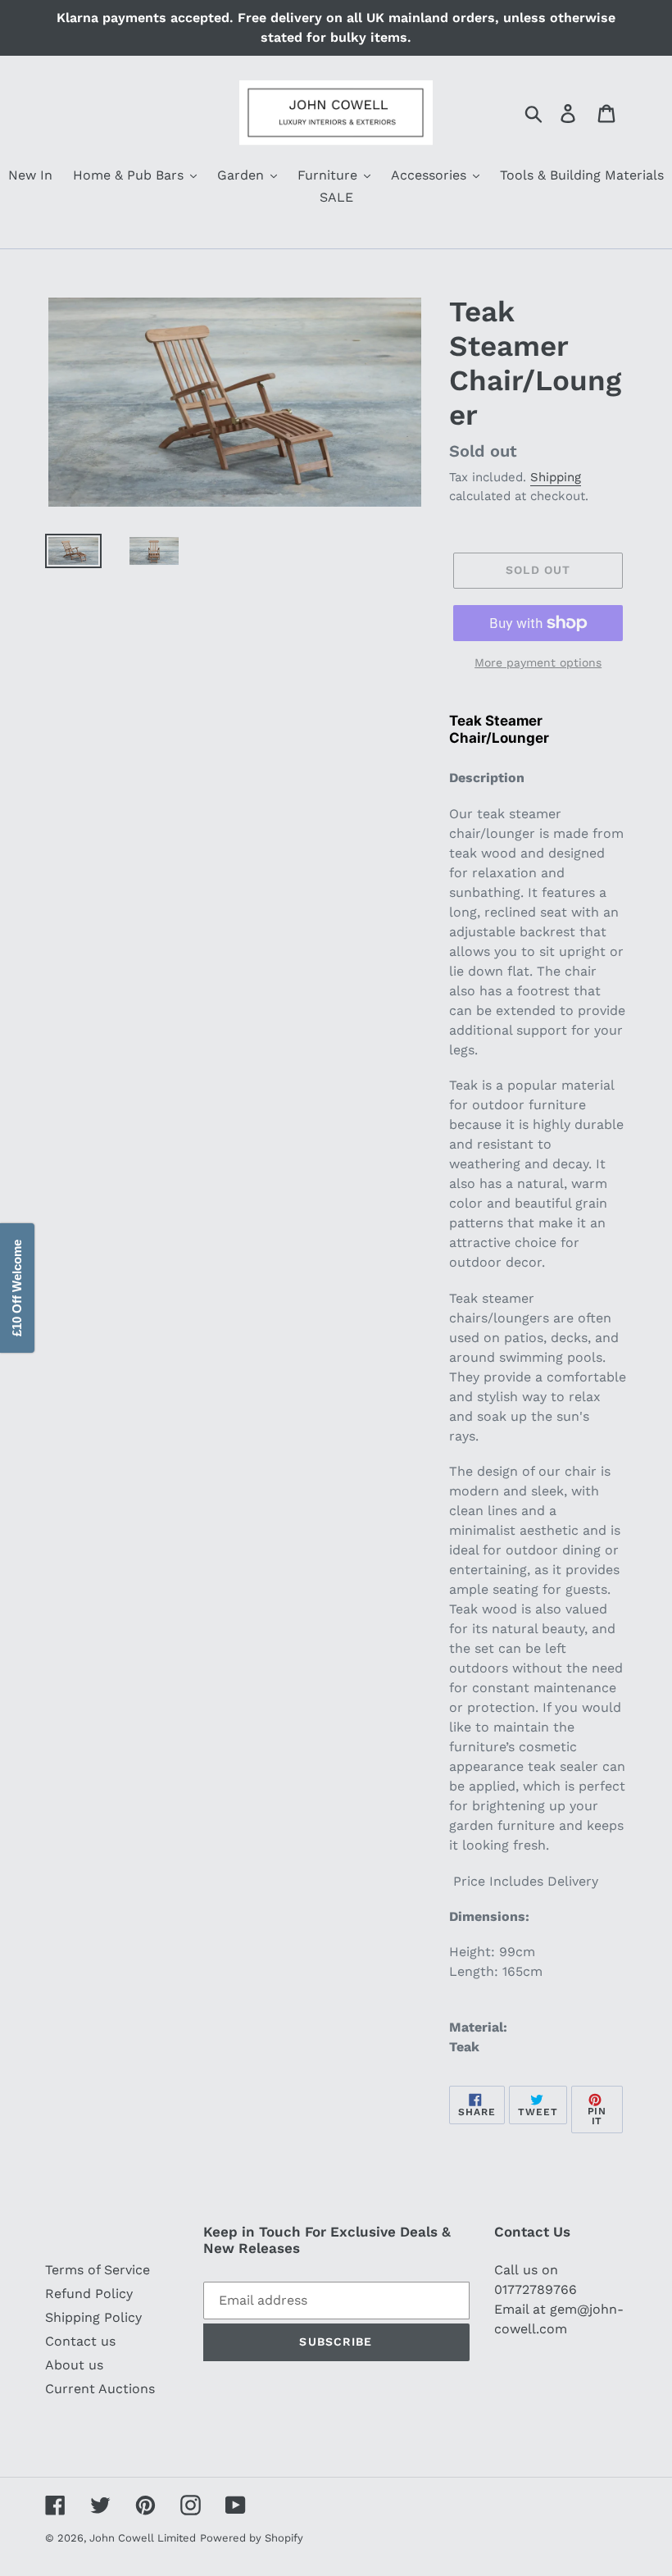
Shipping (556, 477)
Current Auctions (100, 2389)
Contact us (80, 2341)
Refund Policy (89, 2294)
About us (74, 2365)
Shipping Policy (93, 2317)
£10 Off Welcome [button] (17, 1288)
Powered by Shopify (252, 2538)
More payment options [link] (538, 662)
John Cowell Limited (143, 2538)
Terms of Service (98, 2270)
